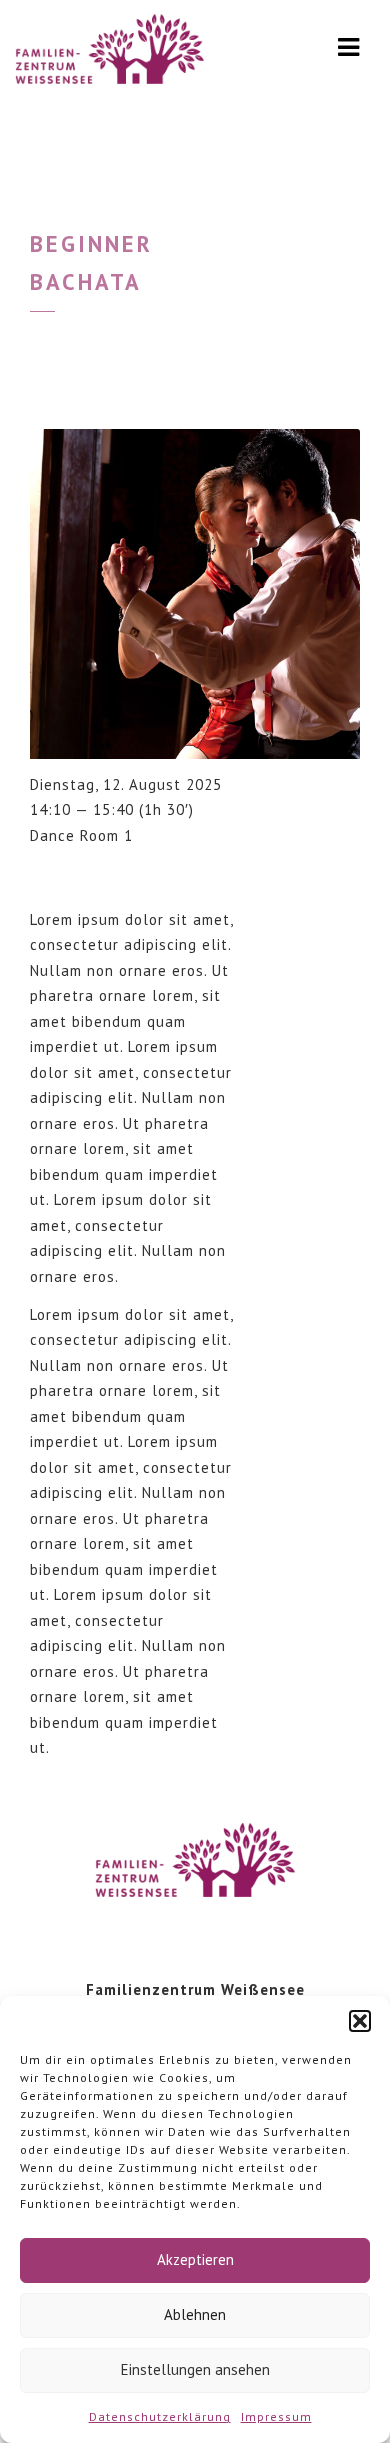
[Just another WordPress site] (109, 55)
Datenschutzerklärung (160, 2416)
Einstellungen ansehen (195, 2369)
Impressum (276, 2416)
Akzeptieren (195, 2259)
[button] (360, 2021)
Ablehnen (195, 2314)
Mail (56, 877)
